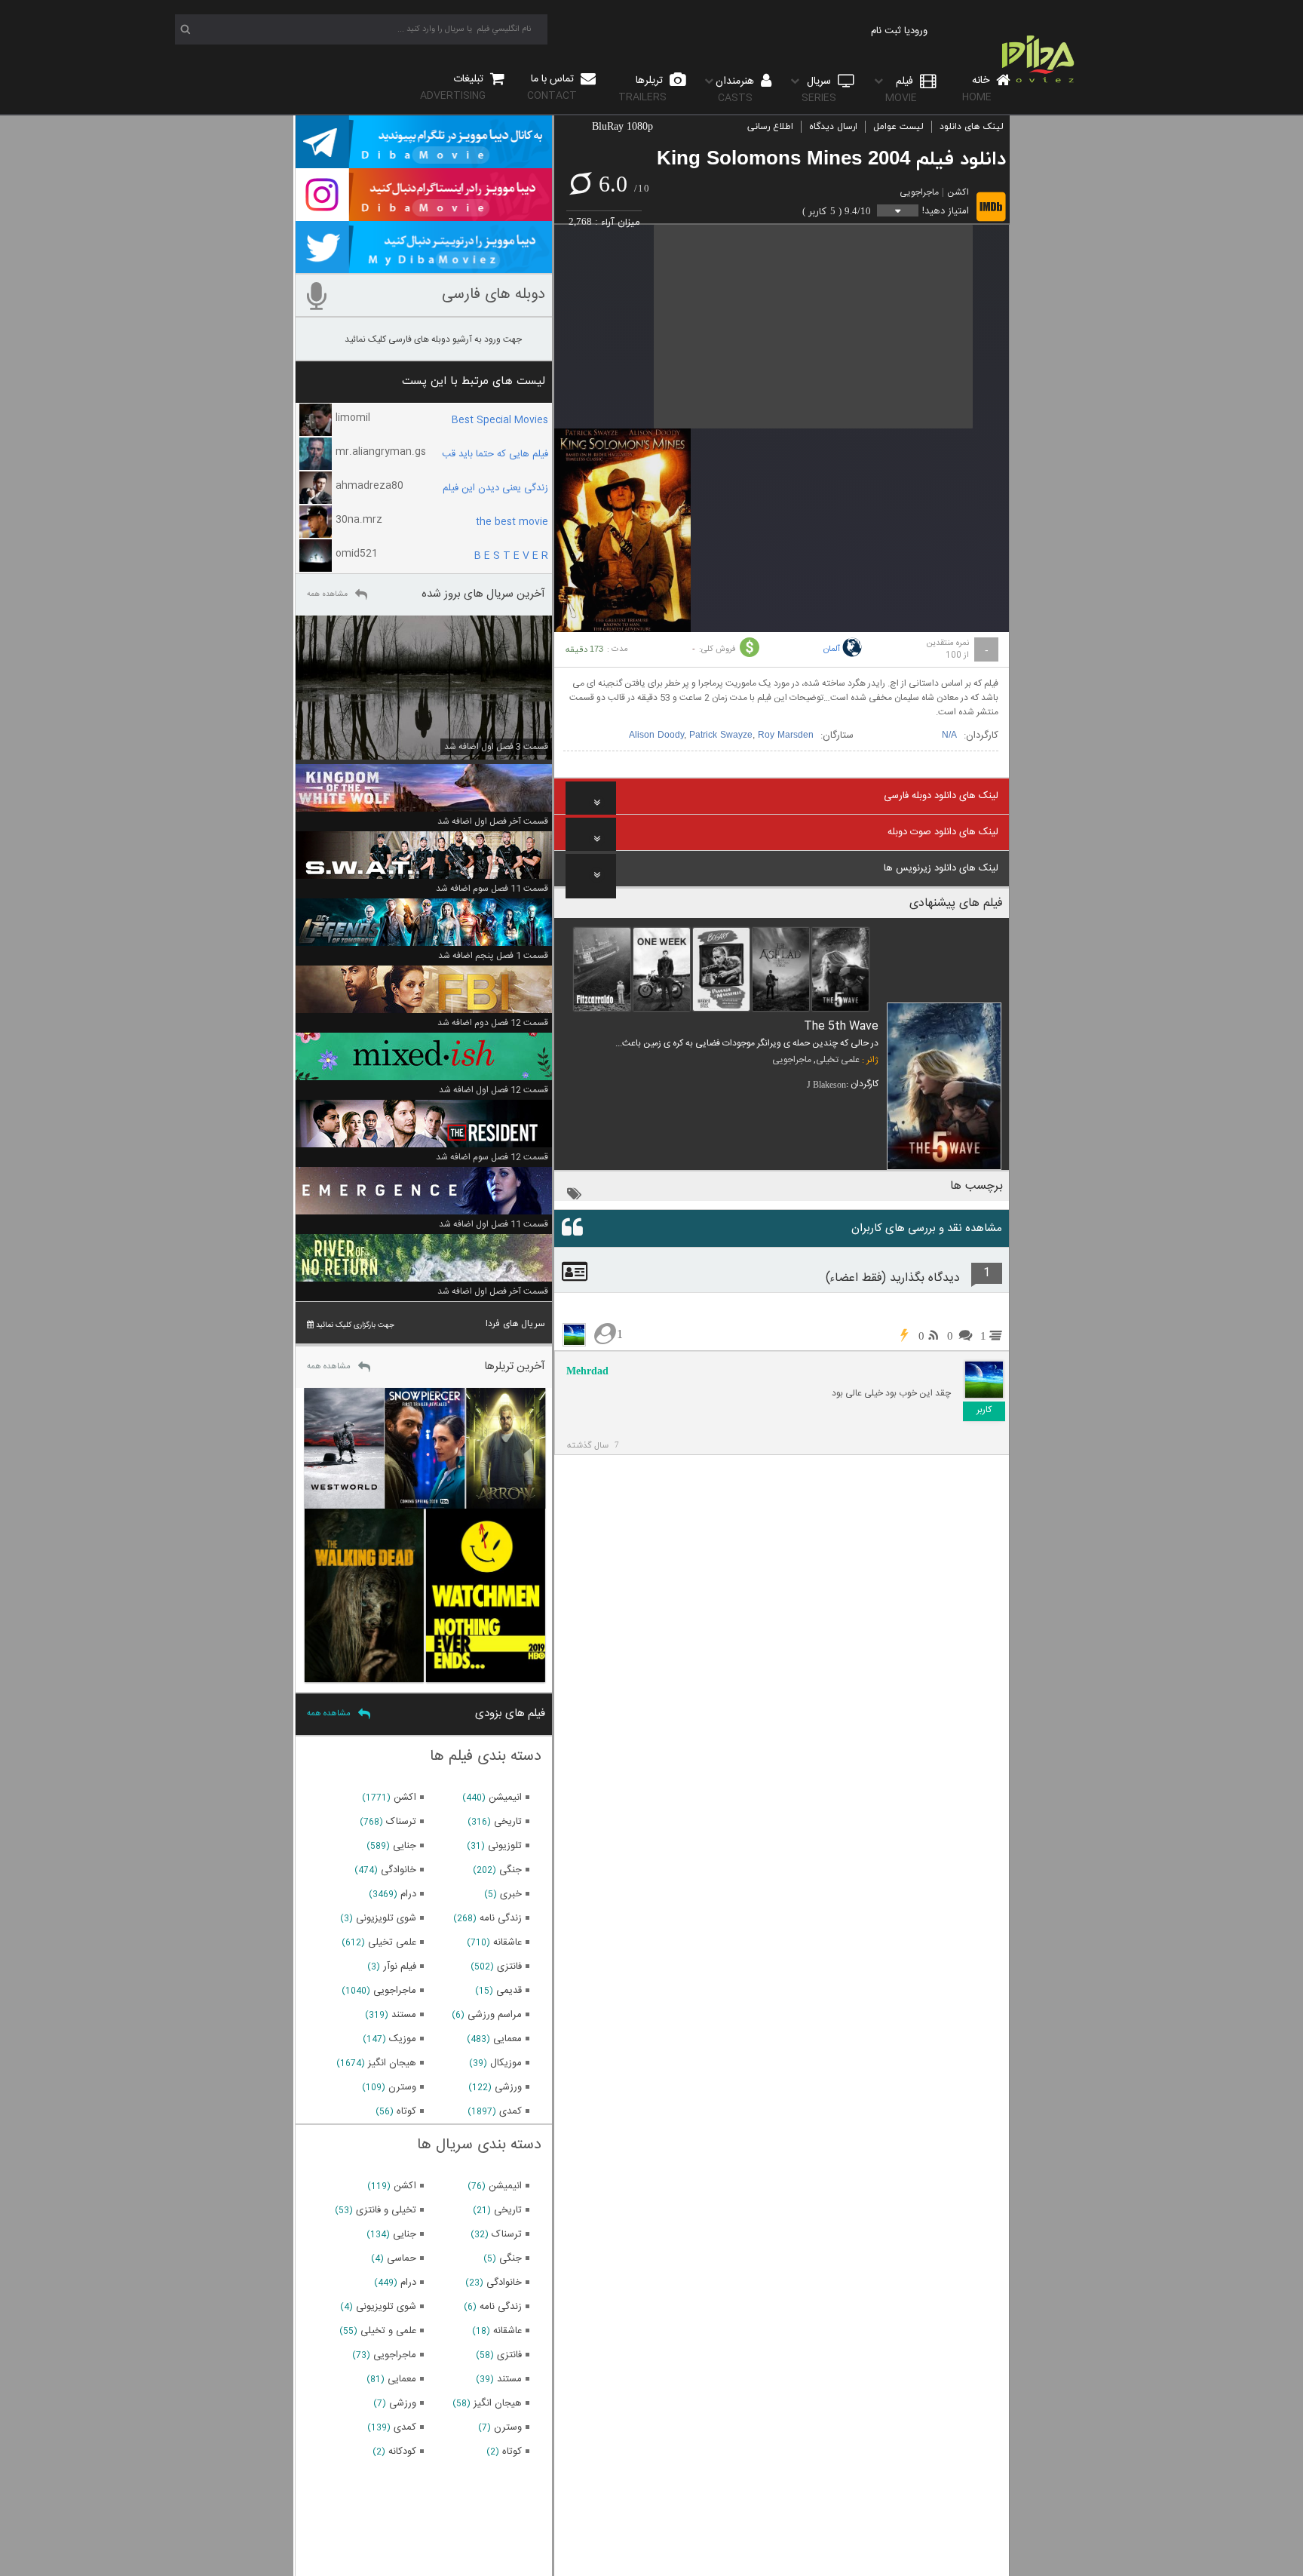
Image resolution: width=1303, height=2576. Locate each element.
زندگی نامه (501, 1918)
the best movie (512, 522)
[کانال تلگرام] (424, 161)
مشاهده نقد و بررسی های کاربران (927, 1228)
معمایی (507, 2039)
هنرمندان (736, 89)
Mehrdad (587, 1371)
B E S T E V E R (511, 556)
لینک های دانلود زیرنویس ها (941, 868)
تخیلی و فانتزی (386, 2210)
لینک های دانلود (972, 127)
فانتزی (509, 1967)
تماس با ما (552, 87)
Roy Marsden (786, 735)
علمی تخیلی (838, 1060)
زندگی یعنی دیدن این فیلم (495, 488)
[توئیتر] (424, 266)
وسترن (402, 2087)
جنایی (405, 1846)
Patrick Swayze (721, 735)
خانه (977, 89)
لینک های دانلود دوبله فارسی (941, 796)
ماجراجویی (919, 192)
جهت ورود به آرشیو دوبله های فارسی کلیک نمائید (433, 339)
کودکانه (402, 2452)
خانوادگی (399, 1870)
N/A (949, 735)
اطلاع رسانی (770, 127)
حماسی (402, 2258)
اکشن (958, 192)
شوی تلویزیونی (386, 1918)
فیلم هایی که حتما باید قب (495, 454)
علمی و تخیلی (388, 2331)
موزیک (403, 2039)
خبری (511, 1894)
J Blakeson (826, 1085)
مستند (404, 2015)
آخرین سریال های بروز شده (483, 594)
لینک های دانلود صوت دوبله (943, 832)
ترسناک (401, 1822)
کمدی (510, 2111)
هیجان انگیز (392, 2063)
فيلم (901, 89)
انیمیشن (505, 1798)
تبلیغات (453, 87)
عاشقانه (507, 1942)
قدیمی (509, 1991)
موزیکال (506, 2063)
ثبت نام (886, 31)
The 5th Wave (841, 1026)
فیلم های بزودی (510, 1713)
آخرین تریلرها (515, 1366)
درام (408, 1894)
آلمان (832, 649)
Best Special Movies (500, 420)
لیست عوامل (898, 127)
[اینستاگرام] (424, 214)
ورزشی (508, 2087)
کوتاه (406, 2111)
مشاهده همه (327, 594)
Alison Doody (656, 735)
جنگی (510, 1870)
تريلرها (642, 89)
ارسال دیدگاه (833, 127)
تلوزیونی (505, 1846)
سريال (819, 89)
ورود (919, 31)
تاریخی (508, 1822)
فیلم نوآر (400, 1967)
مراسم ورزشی (495, 2015)
